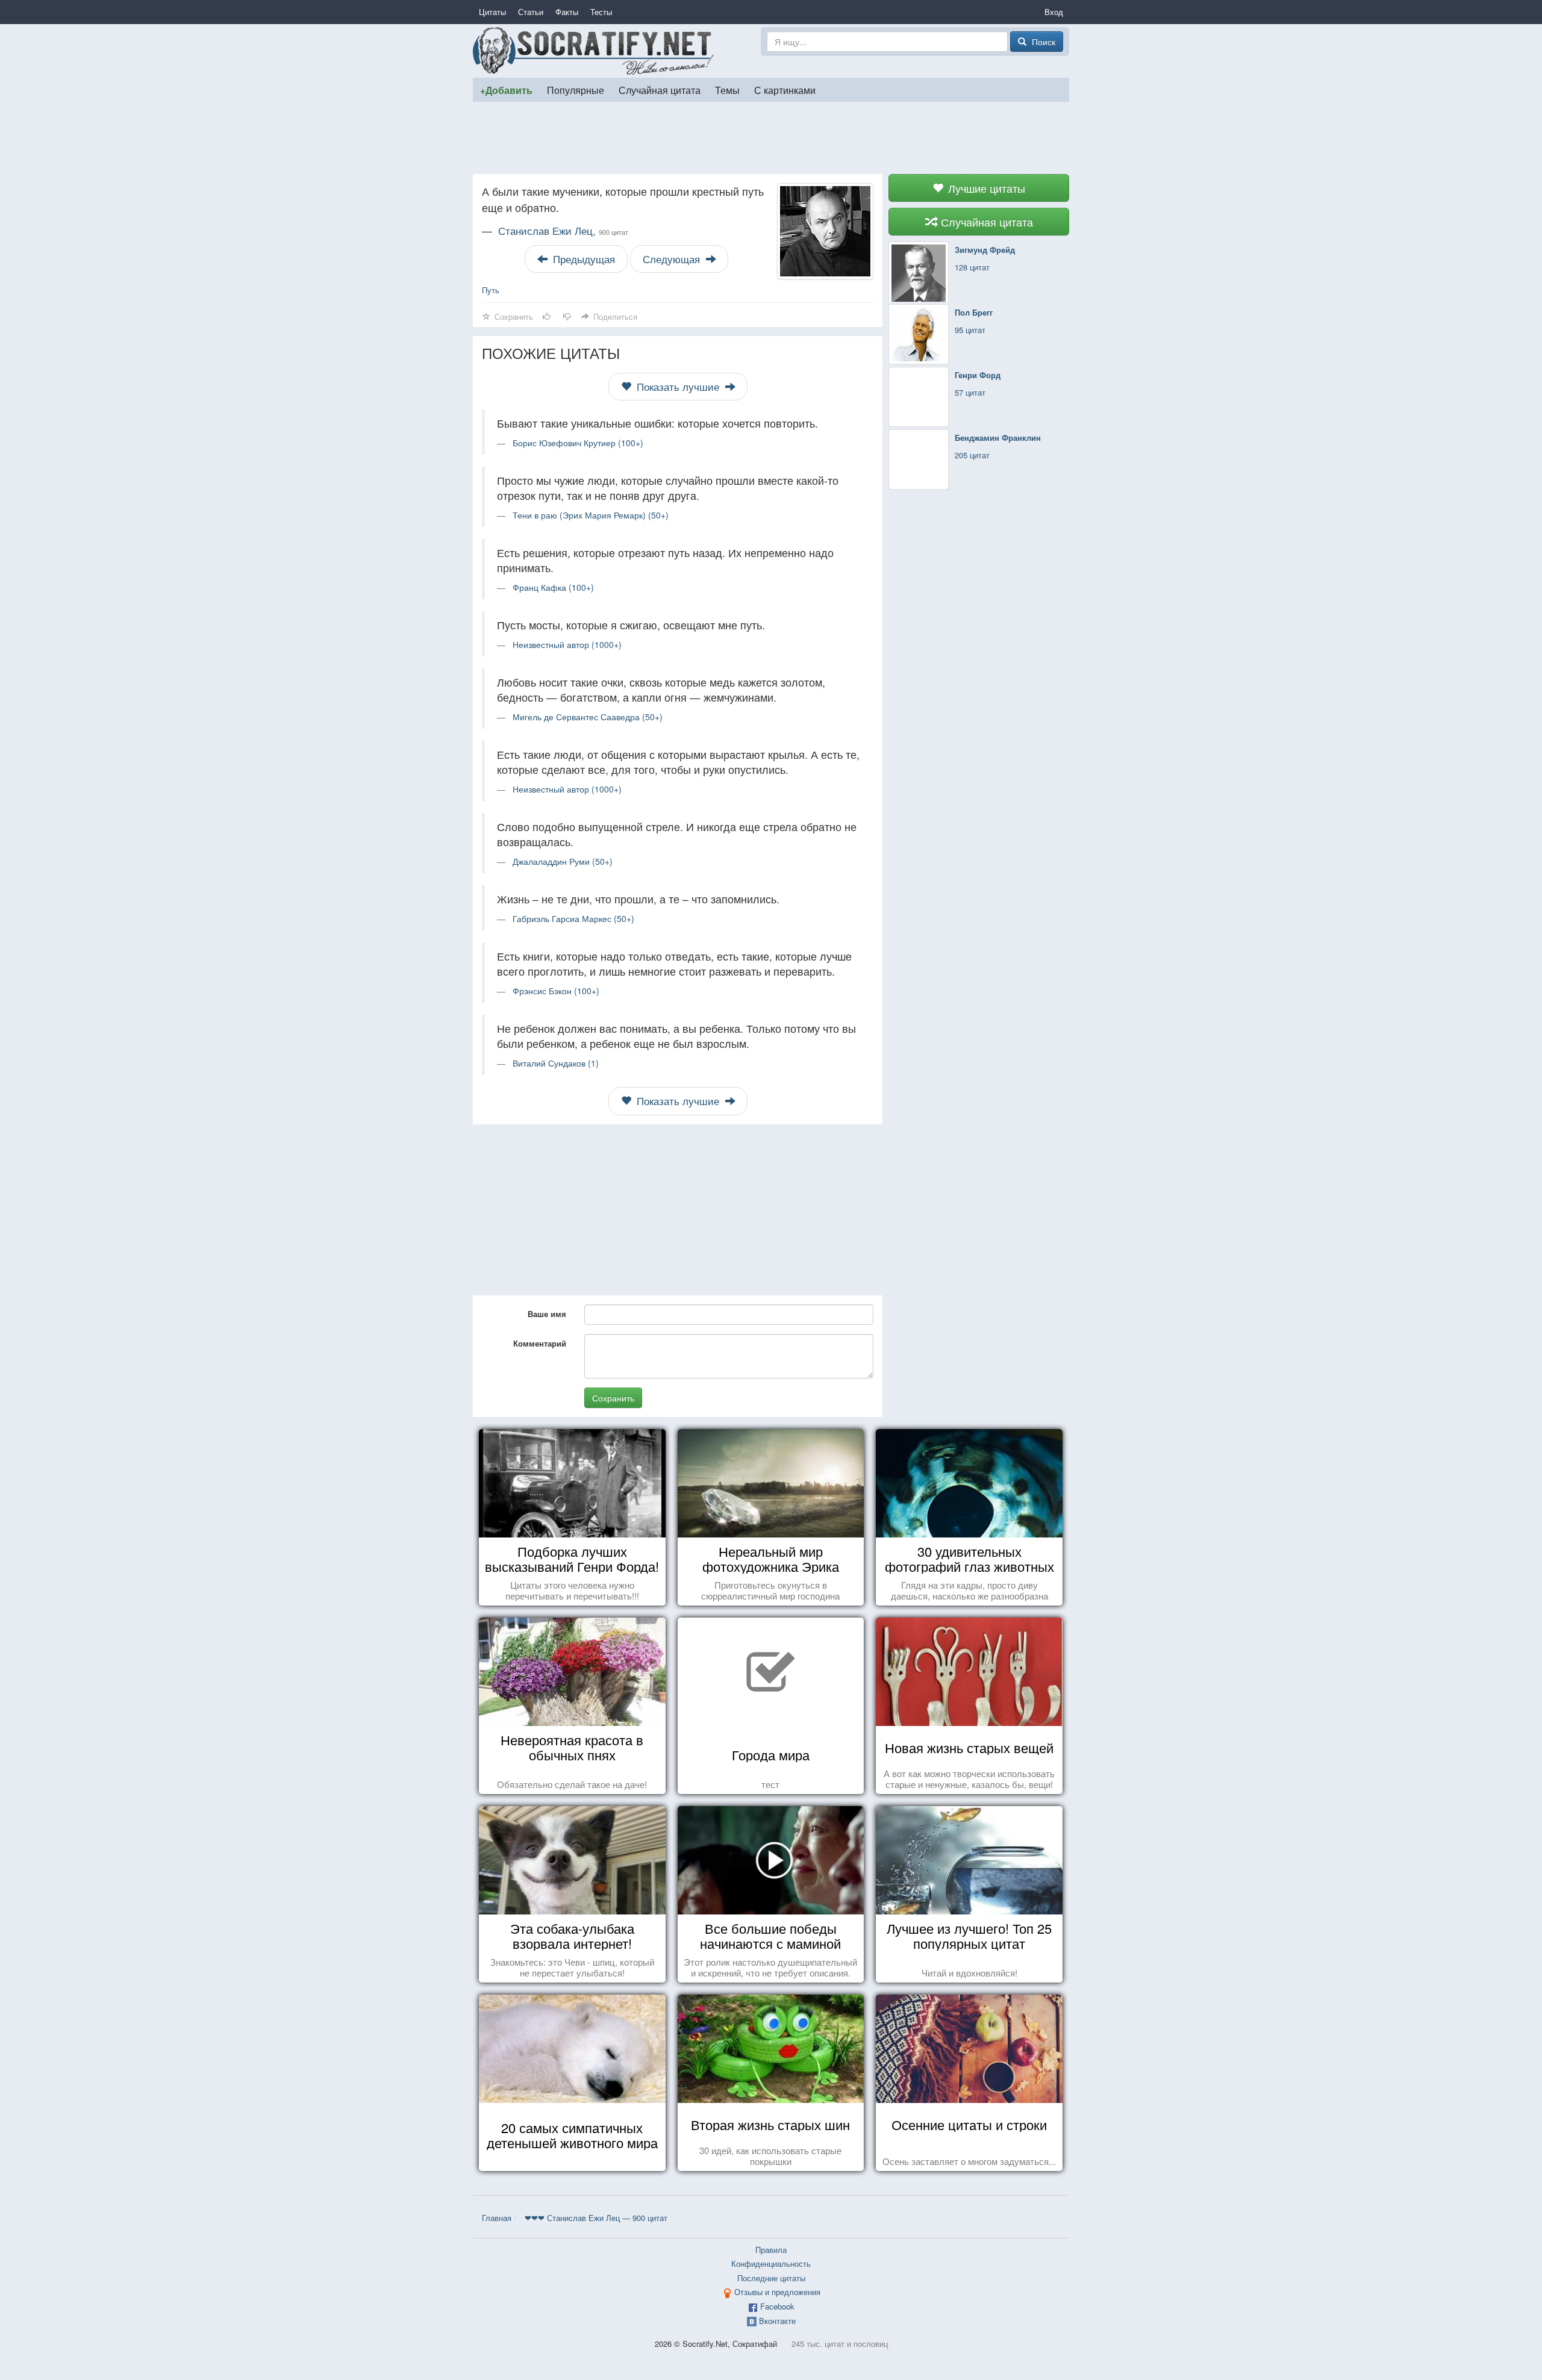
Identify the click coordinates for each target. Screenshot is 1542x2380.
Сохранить (613, 1398)
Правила (771, 2250)
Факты (567, 12)
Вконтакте (777, 2321)
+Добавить (506, 90)
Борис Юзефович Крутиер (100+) (578, 443)
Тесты (601, 12)
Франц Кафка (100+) (553, 587)
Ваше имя (547, 1314)
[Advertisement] (771, 138)
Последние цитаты (771, 2278)
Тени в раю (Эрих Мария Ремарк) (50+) (591, 515)
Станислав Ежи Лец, (563, 231)
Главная (497, 2218)
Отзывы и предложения (777, 2292)
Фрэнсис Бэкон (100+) (556, 991)
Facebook (777, 2306)
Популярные (576, 90)
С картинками (785, 90)
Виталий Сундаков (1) (556, 1063)
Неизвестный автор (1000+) (567, 644)
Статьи (531, 12)
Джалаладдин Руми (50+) (563, 861)
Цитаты (492, 12)
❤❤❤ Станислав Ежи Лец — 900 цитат (596, 2218)
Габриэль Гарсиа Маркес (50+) (573, 918)
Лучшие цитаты (985, 188)
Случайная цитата (660, 90)
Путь (491, 290)
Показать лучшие (678, 387)
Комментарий (540, 1343)
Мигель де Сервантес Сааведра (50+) (588, 717)
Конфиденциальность (771, 2263)
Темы (727, 90)
